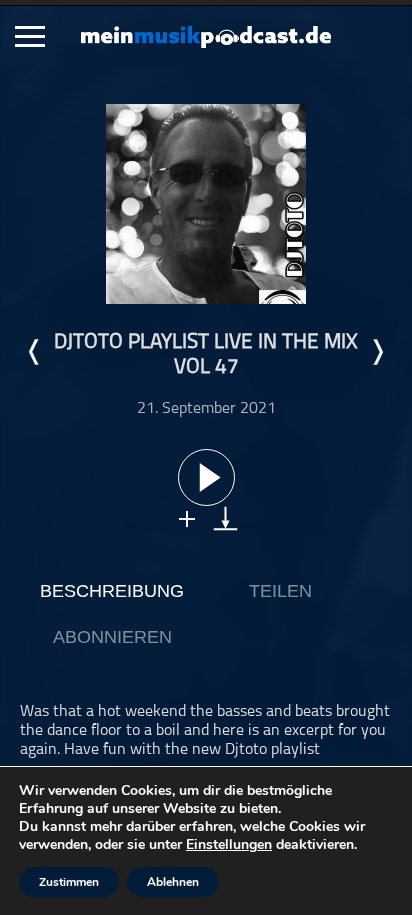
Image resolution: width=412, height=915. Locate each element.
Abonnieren (112, 637)
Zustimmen (69, 882)
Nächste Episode (377, 352)
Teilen (280, 591)
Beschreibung (112, 591)
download (225, 518)
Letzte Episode (35, 352)
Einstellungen (229, 845)
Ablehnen (173, 882)
